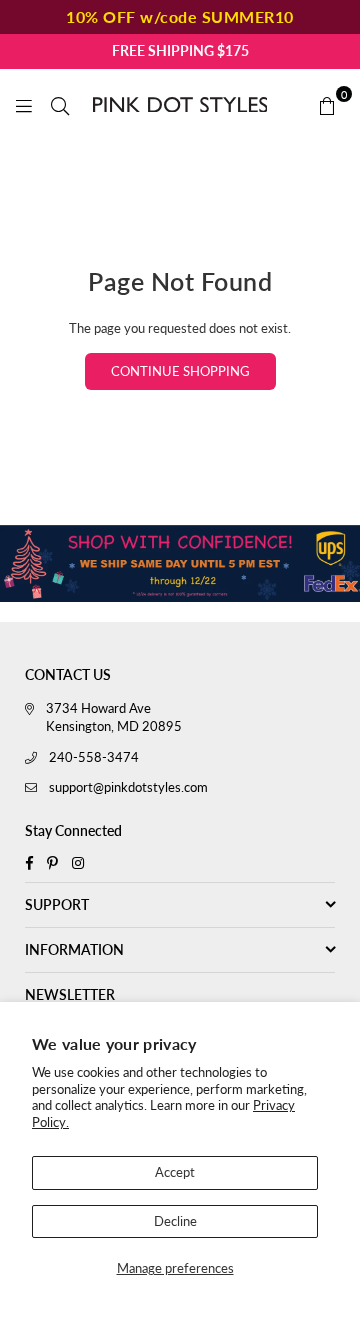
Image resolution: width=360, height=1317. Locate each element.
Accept (175, 1172)
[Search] (60, 104)
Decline (175, 1221)
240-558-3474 (94, 757)
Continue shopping (180, 371)
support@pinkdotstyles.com (128, 787)
